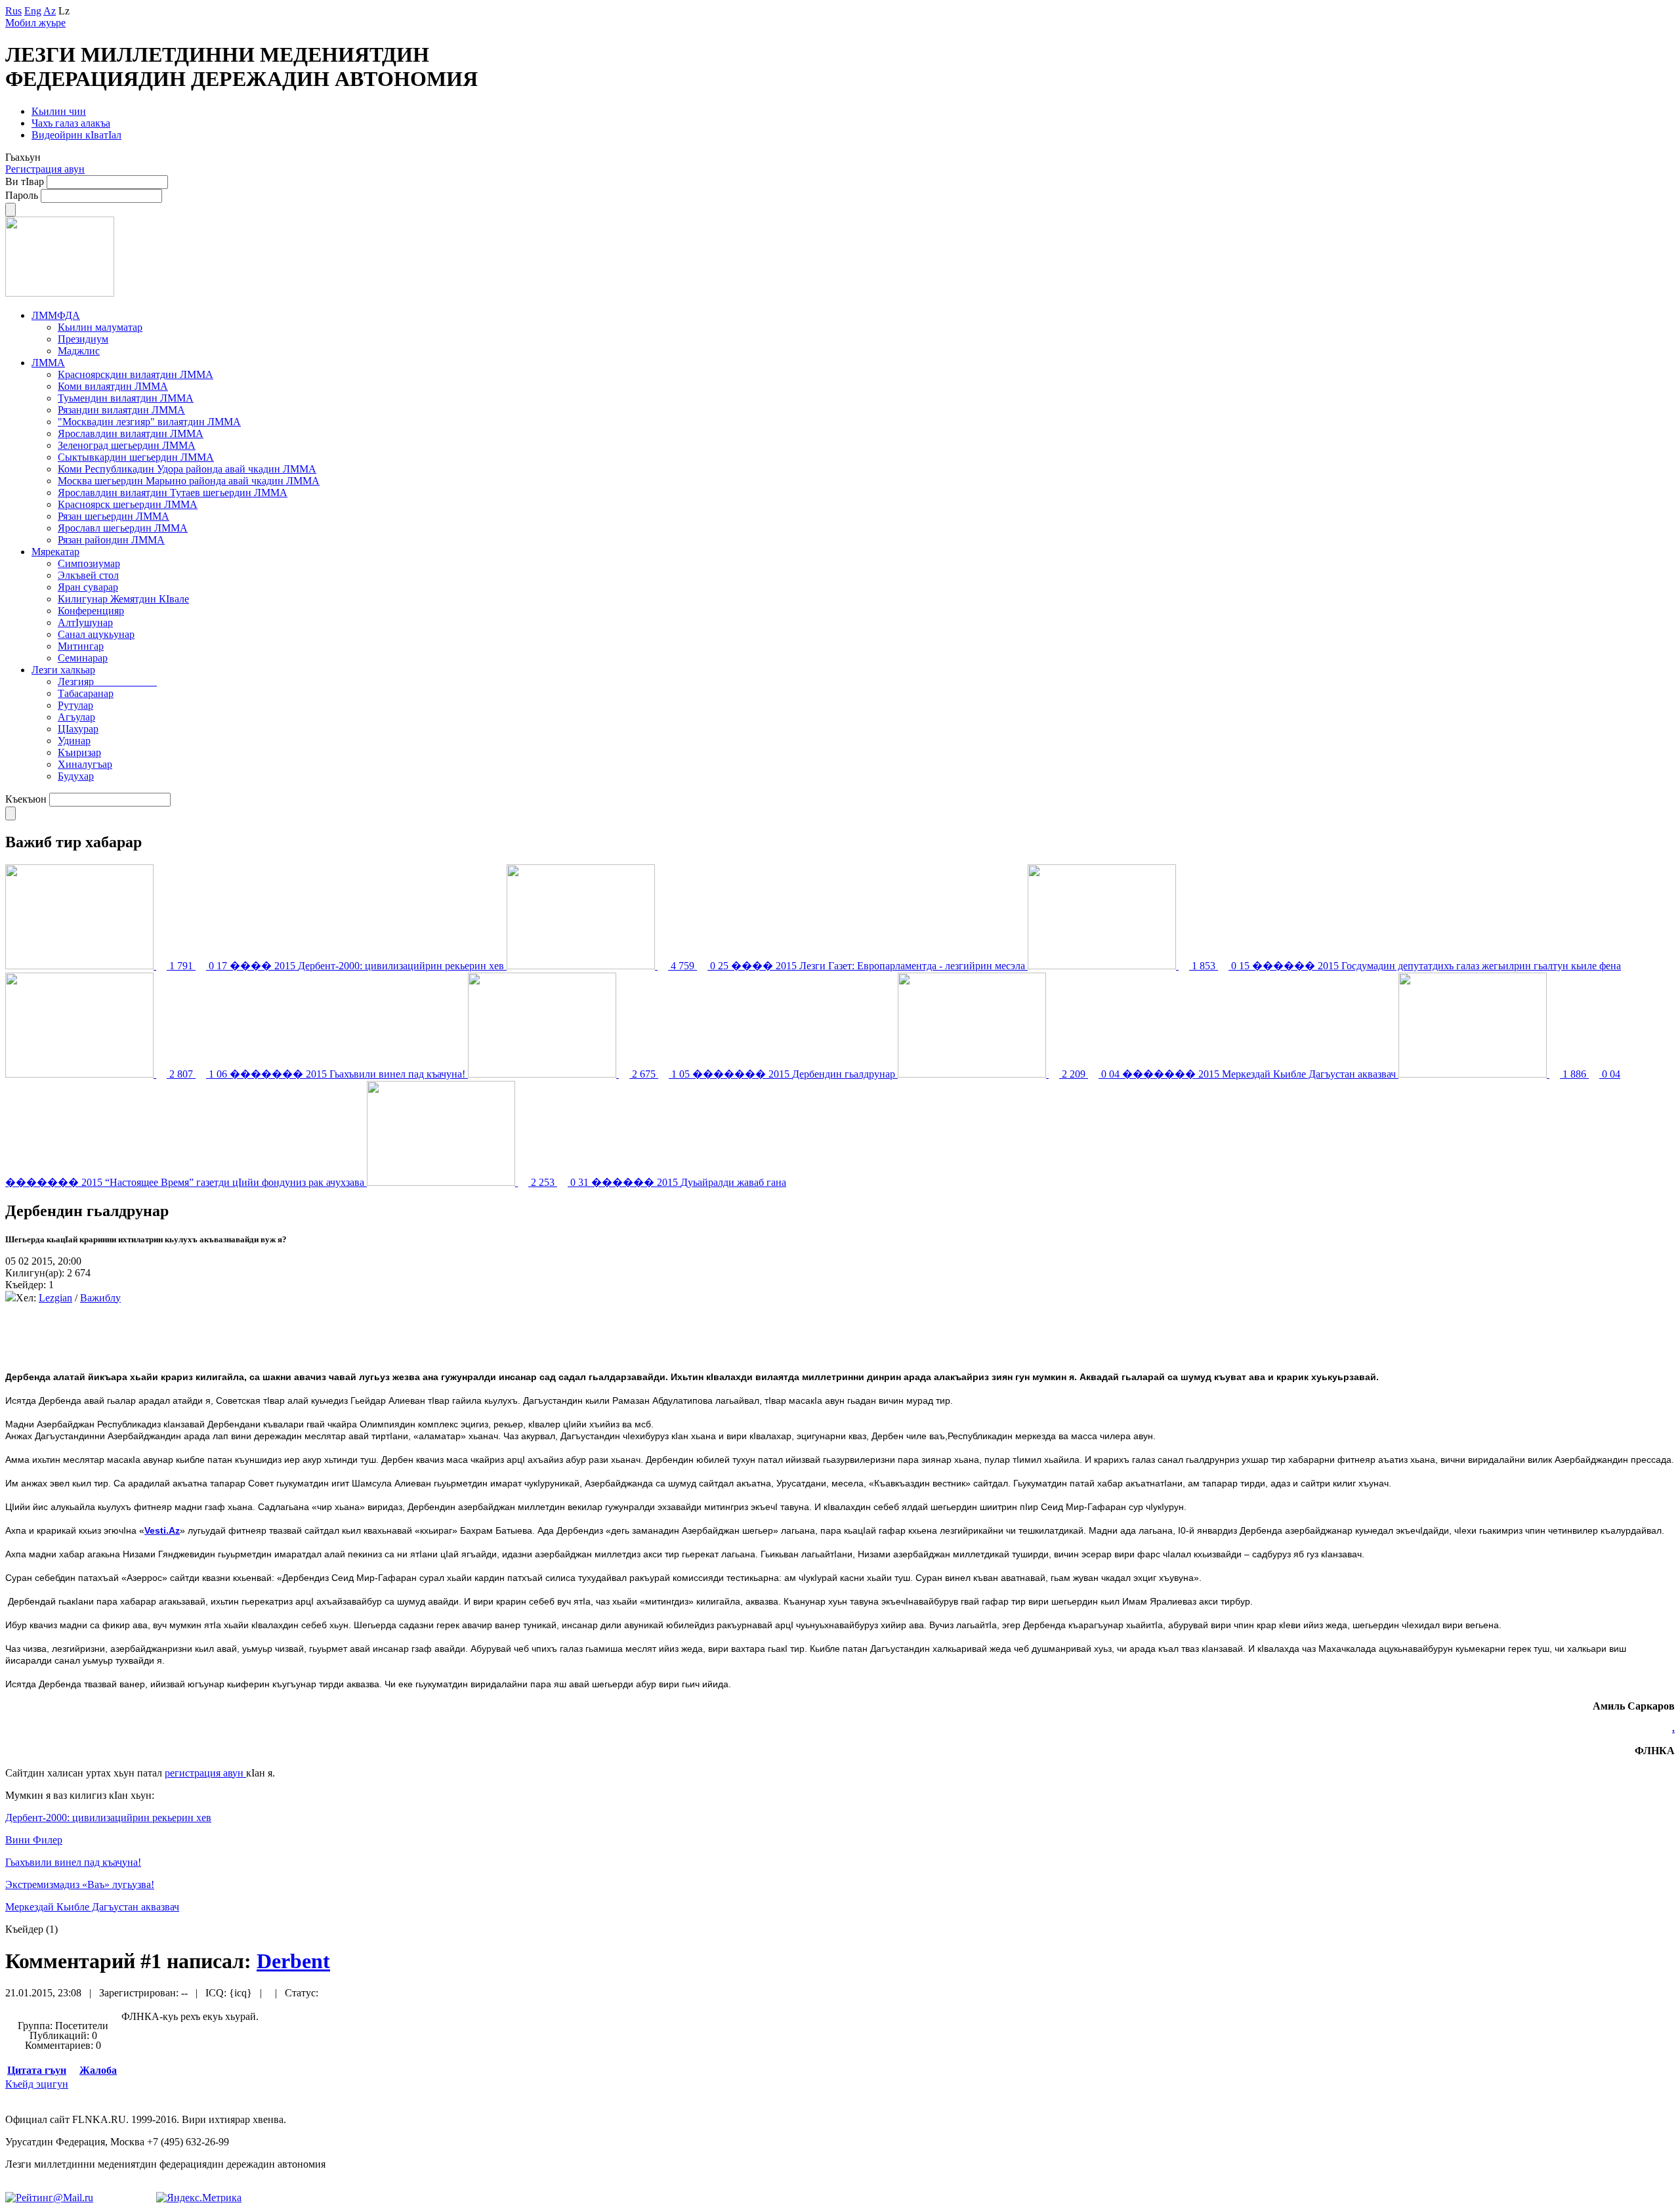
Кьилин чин (59, 111)
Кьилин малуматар (100, 327)
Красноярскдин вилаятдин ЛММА (136, 374)
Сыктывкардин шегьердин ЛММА (136, 457)
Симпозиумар (89, 563)
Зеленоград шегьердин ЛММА (127, 445)
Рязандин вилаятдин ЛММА (121, 410)
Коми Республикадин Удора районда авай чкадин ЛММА (187, 469)
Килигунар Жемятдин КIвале (123, 599)
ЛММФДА (56, 315)
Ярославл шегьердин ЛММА (123, 528)
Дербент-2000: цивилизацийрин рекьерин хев (108, 1818)
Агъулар (76, 717)
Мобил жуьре (35, 23)
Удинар (74, 741)
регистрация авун (205, 1773)
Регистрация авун (45, 169)
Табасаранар (86, 693)
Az (50, 11)
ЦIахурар (78, 729)
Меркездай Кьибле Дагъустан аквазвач (92, 1907)
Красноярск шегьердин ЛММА (128, 504)
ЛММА (48, 363)
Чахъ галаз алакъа (71, 123)
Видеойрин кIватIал (76, 135)
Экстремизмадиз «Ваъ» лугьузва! (80, 1884)
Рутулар (75, 705)
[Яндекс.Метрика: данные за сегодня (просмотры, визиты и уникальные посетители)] (199, 2198)
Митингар (81, 646)
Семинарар (83, 658)
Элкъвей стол (88, 575)
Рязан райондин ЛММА (111, 540)
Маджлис (79, 351)
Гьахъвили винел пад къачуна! (73, 1862)
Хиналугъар (85, 764)
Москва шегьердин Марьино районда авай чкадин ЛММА (189, 481)
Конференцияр (91, 611)
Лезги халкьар (63, 670)
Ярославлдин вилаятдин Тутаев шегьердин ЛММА (173, 493)
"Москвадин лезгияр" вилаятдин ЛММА (149, 422)
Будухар (76, 776)
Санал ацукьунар (96, 634)
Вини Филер (34, 1840)
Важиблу (100, 1298)
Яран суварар (88, 587)
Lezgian (55, 1298)
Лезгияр (107, 682)
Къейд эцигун (37, 2084)
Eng (33, 11)
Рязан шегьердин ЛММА (114, 516)
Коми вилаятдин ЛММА (113, 386)
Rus (13, 11)
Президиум (83, 339)
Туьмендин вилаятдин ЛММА (126, 398)
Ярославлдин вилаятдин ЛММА (131, 433)
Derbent (293, 1961)
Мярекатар (55, 552)
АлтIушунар (85, 622)
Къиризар (79, 752)
